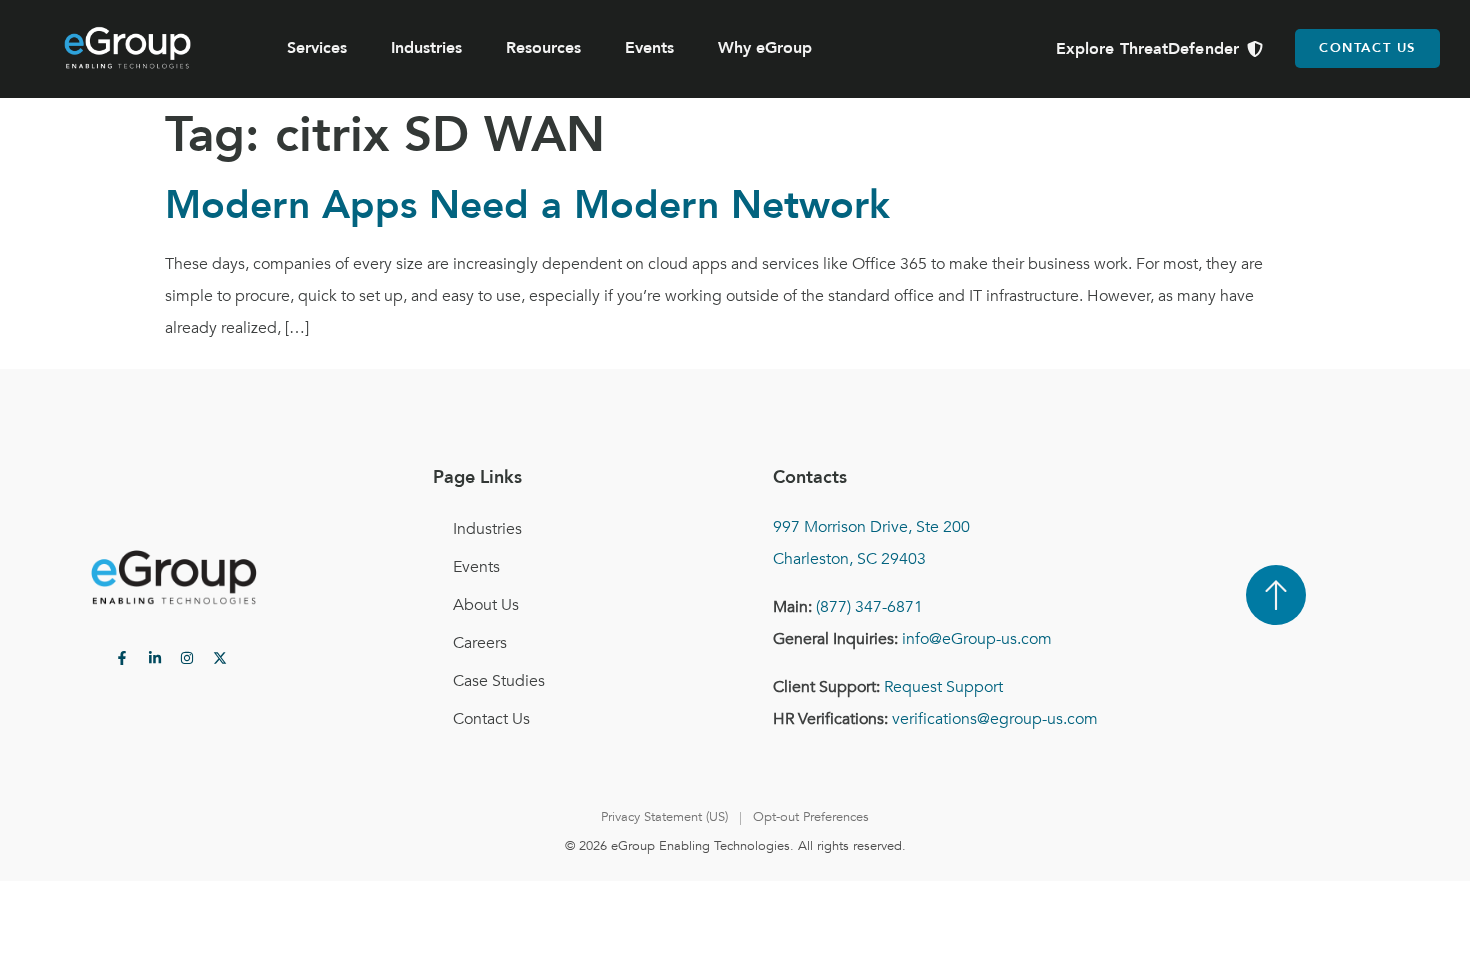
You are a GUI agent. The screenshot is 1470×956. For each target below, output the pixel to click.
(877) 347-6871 (869, 607)
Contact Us (491, 719)
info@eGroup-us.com (977, 639)
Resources (543, 48)
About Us (486, 605)
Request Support (943, 687)
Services (317, 48)
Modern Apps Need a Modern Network (527, 205)
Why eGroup (765, 48)
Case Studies (499, 681)
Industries (426, 48)
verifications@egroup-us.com (995, 719)
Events (649, 48)
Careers (480, 643)
